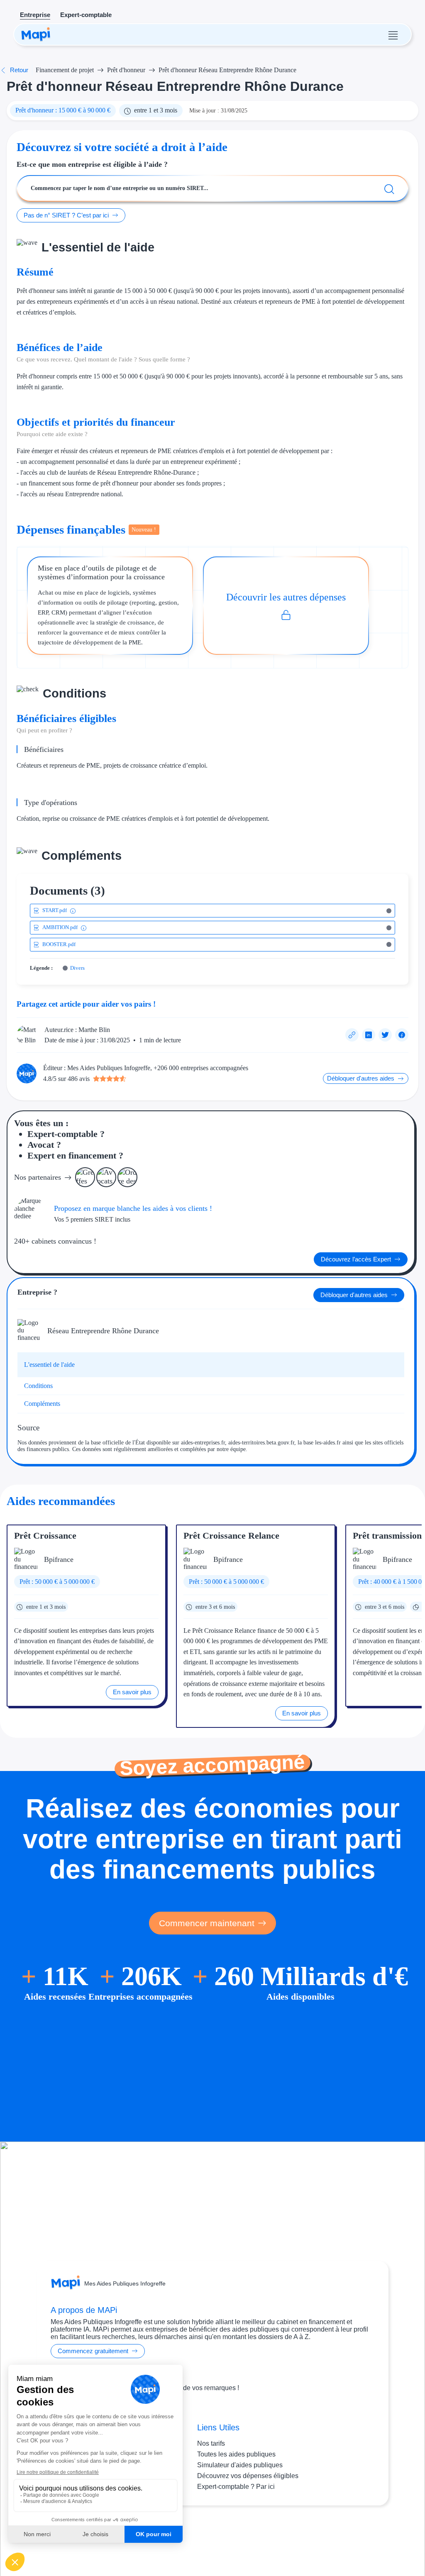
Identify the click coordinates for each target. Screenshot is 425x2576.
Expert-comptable (86, 15)
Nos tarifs (211, 2443)
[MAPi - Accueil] (36, 34)
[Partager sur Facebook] (402, 1035)
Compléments (42, 1404)
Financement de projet (65, 70)
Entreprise (35, 15)
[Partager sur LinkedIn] (369, 1035)
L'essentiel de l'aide (49, 1365)
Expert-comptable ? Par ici (236, 2487)
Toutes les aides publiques (236, 2454)
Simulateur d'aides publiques (240, 2465)
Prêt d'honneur (126, 70)
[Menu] (393, 34)
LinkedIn (229, 2538)
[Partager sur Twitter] (385, 1035)
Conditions (38, 1386)
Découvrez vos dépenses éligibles (248, 2476)
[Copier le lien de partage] (352, 1035)
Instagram (198, 2538)
